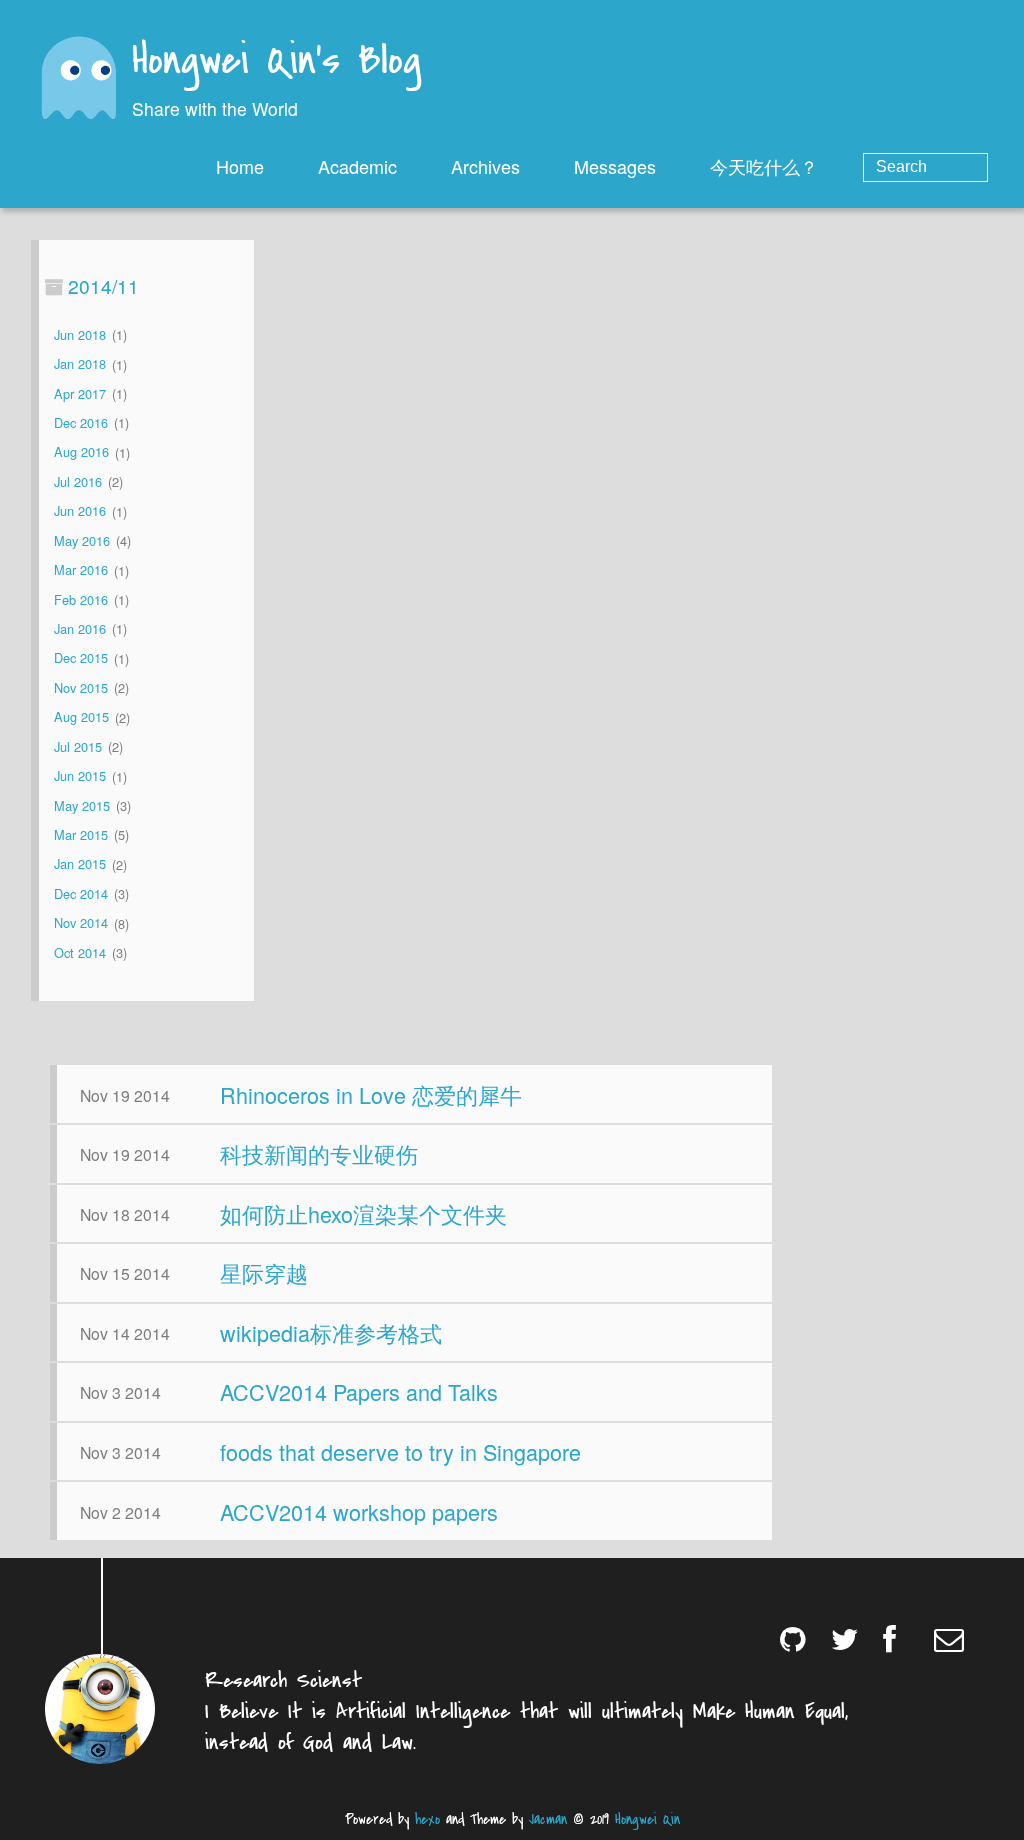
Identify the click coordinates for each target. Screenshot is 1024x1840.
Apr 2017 (80, 393)
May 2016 (82, 540)
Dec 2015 (81, 658)
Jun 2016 (80, 511)
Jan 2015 (80, 864)
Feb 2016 (81, 599)
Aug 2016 (81, 452)
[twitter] (847, 1638)
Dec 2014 (81, 893)
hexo (427, 1819)
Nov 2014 (81, 923)
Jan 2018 (80, 364)
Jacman (548, 1819)
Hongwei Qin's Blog (276, 62)
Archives (485, 166)
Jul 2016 (78, 481)
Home (240, 166)
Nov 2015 (81, 687)
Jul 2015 (78, 746)
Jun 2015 (80, 776)
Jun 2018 (80, 334)
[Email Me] (950, 1638)
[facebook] (899, 1638)
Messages (615, 166)
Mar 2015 (81, 834)
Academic (357, 166)
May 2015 (82, 805)
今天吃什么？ (764, 166)
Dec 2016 (81, 422)
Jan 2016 (80, 628)
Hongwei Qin (647, 1819)
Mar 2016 (81, 570)
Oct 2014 (80, 952)
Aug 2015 (81, 717)
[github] (796, 1638)
